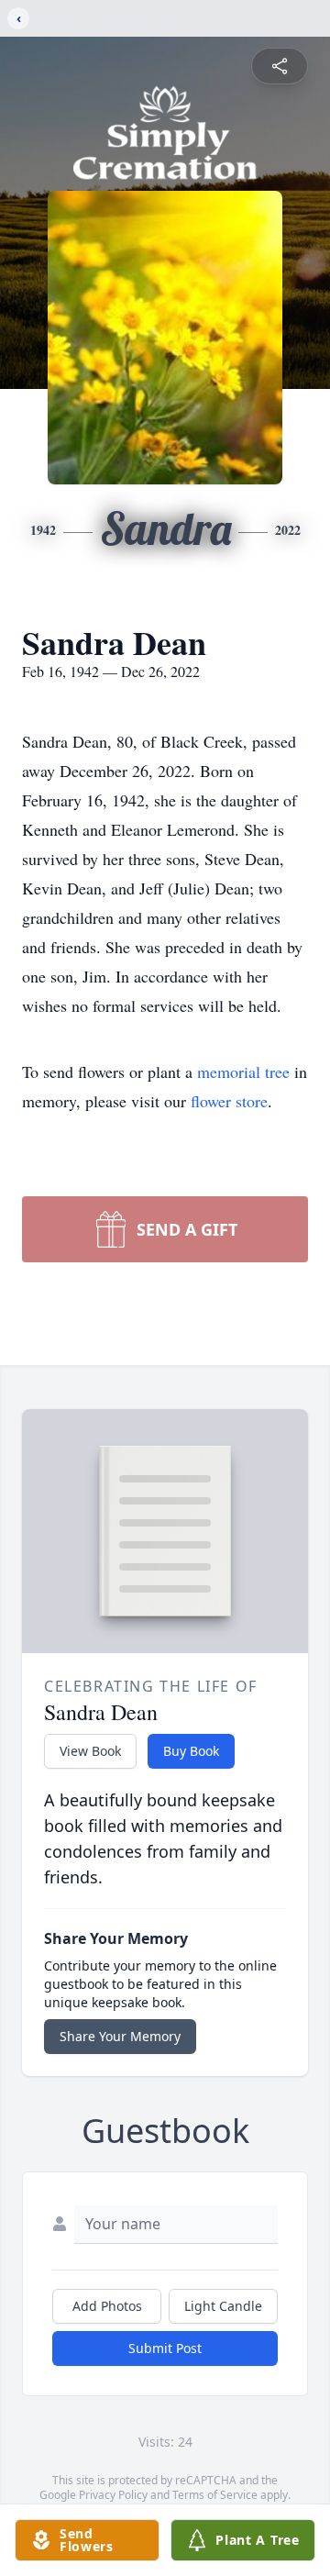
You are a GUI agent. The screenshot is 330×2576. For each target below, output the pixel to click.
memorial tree (243, 1071)
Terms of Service (215, 2495)
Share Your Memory (120, 2036)
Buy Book (191, 1751)
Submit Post (165, 2348)
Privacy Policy (113, 2495)
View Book (90, 1751)
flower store (229, 1101)
